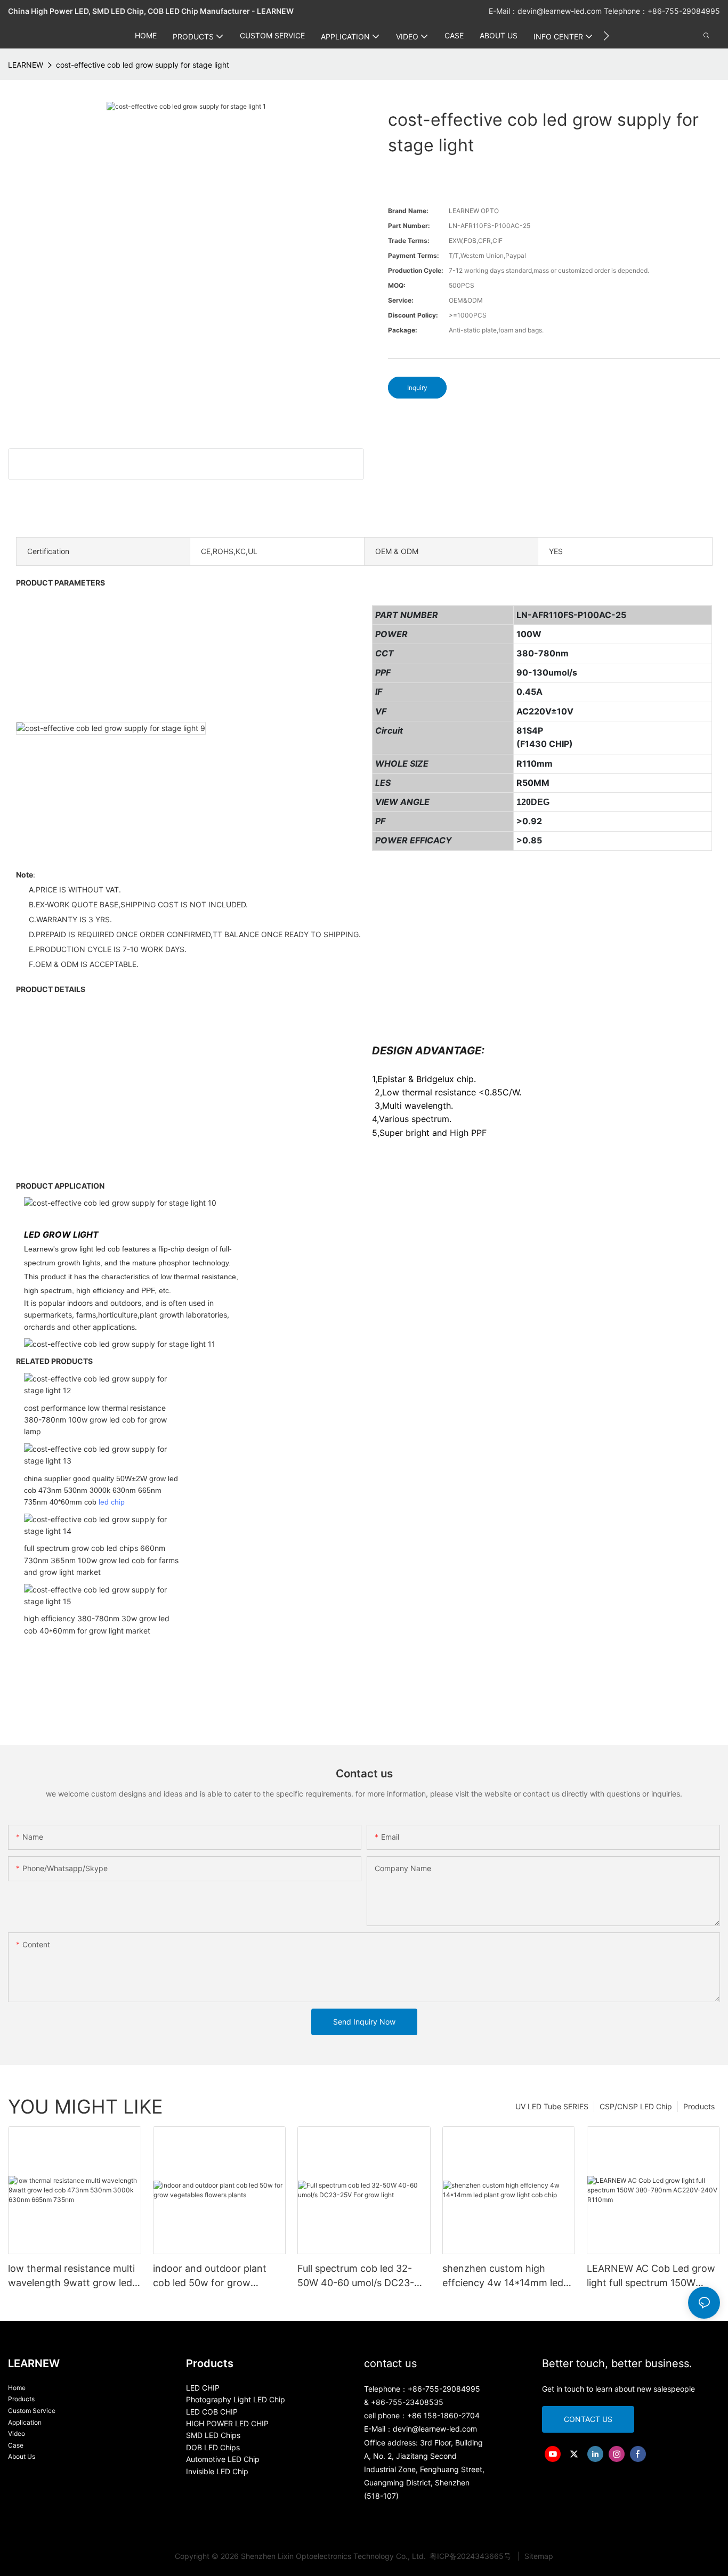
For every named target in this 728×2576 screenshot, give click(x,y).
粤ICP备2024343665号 (471, 2556)
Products (699, 2106)
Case (16, 2445)
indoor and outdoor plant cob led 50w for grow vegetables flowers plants (211, 2276)
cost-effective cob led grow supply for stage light (143, 65)
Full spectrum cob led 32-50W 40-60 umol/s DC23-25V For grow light (356, 2276)
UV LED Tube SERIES (552, 2106)
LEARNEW (26, 65)
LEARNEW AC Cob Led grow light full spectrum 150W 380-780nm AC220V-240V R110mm (651, 2276)
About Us (22, 2456)
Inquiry (417, 388)
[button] (606, 36)
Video (17, 2433)
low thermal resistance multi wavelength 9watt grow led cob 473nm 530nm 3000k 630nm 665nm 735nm (71, 2276)
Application (25, 2422)
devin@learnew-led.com (561, 11)
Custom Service (32, 2411)
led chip (112, 1502)
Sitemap (538, 2556)
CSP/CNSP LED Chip (636, 2106)
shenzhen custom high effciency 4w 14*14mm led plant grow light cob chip (503, 2276)
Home (17, 2388)
